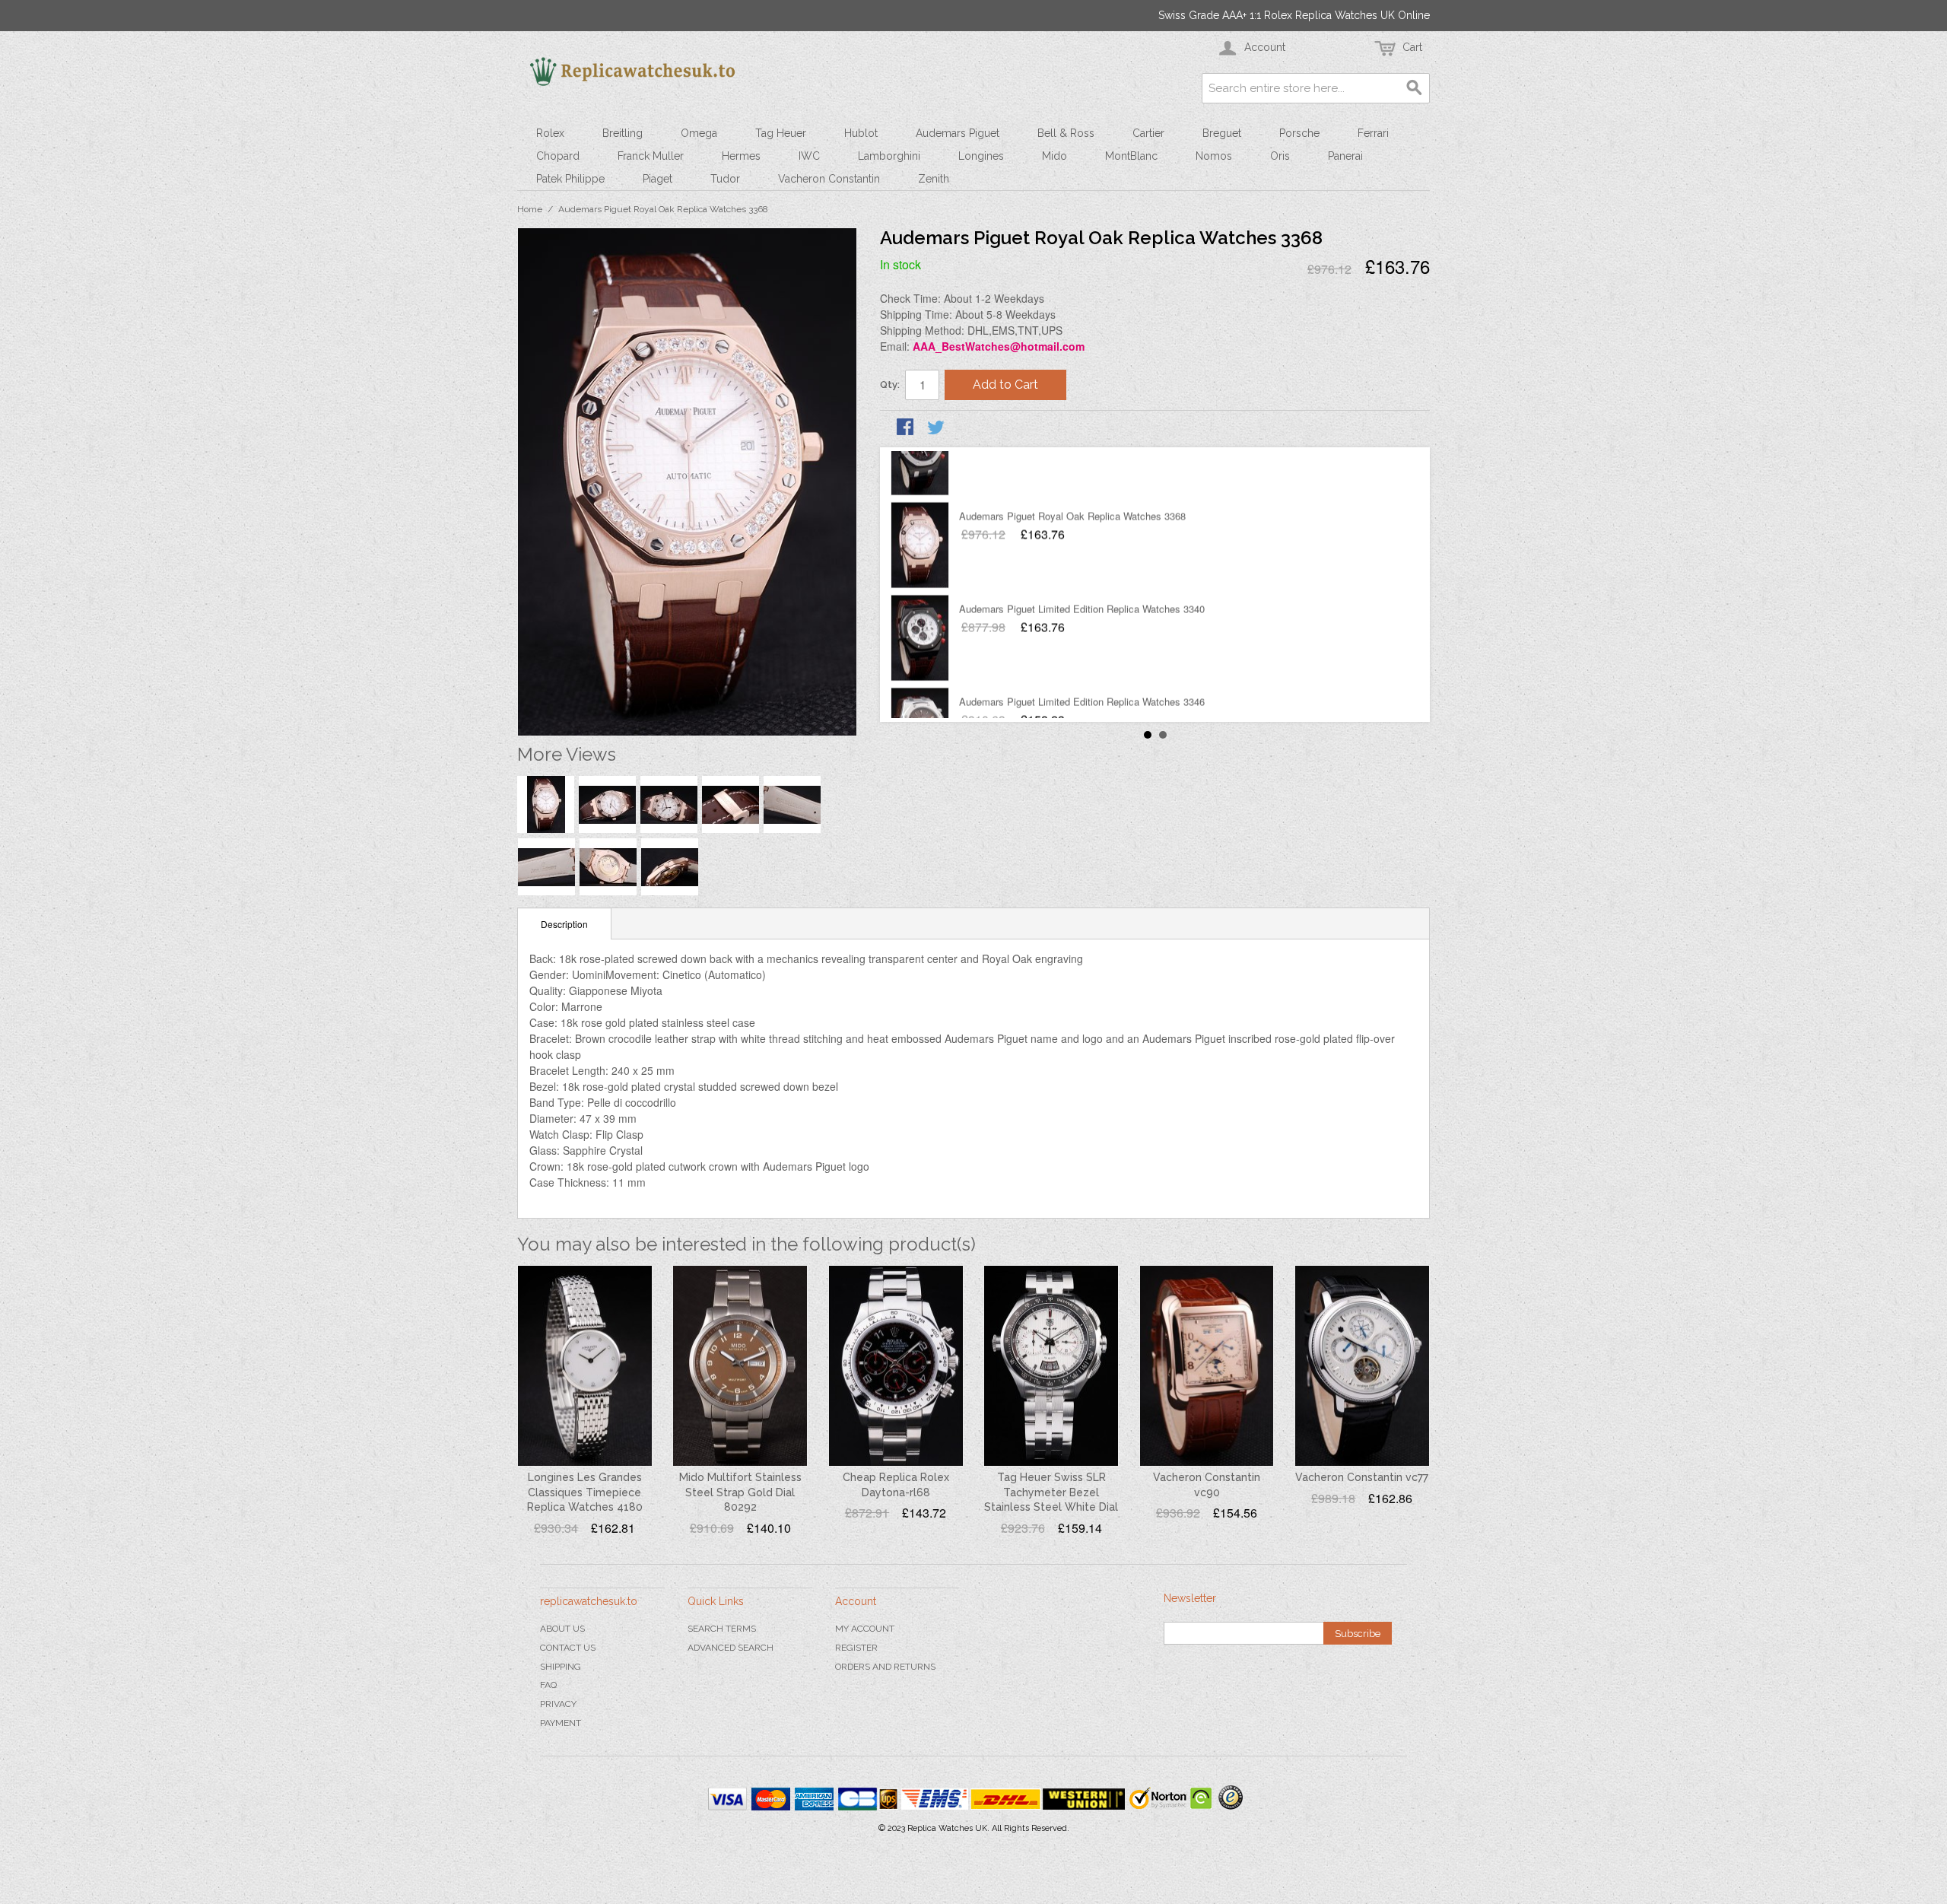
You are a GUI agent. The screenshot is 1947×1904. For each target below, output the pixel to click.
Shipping (561, 1667)
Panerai (1345, 156)
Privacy (558, 1704)
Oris (1280, 156)
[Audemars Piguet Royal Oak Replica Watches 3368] (920, 494)
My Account (865, 1629)
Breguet (1222, 133)
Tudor (725, 179)
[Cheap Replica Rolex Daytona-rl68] (896, 1366)
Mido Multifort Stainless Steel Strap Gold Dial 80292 (740, 1492)
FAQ (548, 1685)
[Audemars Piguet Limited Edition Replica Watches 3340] (920, 587)
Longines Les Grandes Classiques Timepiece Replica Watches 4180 (585, 1492)
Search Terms (722, 1629)
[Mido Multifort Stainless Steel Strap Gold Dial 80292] (740, 1366)
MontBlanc (1131, 156)
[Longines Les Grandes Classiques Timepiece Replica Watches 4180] (585, 1366)
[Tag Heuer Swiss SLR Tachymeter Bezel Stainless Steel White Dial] (1051, 1366)
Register (856, 1648)
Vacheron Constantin (829, 179)
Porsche (1299, 133)
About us (562, 1629)
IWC (809, 156)
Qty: (890, 385)
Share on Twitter (937, 428)
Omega (699, 133)
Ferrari (1373, 133)
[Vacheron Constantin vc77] (1362, 1366)
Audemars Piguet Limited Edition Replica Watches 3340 (1082, 558)
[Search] (1415, 88)
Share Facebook (907, 428)
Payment (561, 1723)
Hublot (861, 133)
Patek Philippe (570, 179)
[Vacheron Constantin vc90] (1207, 1366)
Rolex (550, 133)
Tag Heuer (781, 133)
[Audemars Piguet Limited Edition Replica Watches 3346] (920, 680)
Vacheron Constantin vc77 (1362, 1477)
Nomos (1214, 156)
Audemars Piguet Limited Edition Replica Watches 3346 (1082, 651)
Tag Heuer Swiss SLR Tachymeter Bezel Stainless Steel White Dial (1051, 1492)
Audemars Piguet (958, 133)
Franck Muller (651, 156)
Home (530, 209)
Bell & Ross (1066, 133)
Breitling (623, 133)
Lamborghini (889, 156)
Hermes (741, 156)
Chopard (558, 156)
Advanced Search (731, 1648)
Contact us (568, 1648)
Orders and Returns (885, 1667)
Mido (1054, 156)
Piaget (657, 179)
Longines (981, 156)
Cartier (1148, 133)
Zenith (934, 179)
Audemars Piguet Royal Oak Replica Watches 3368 (1072, 465)
